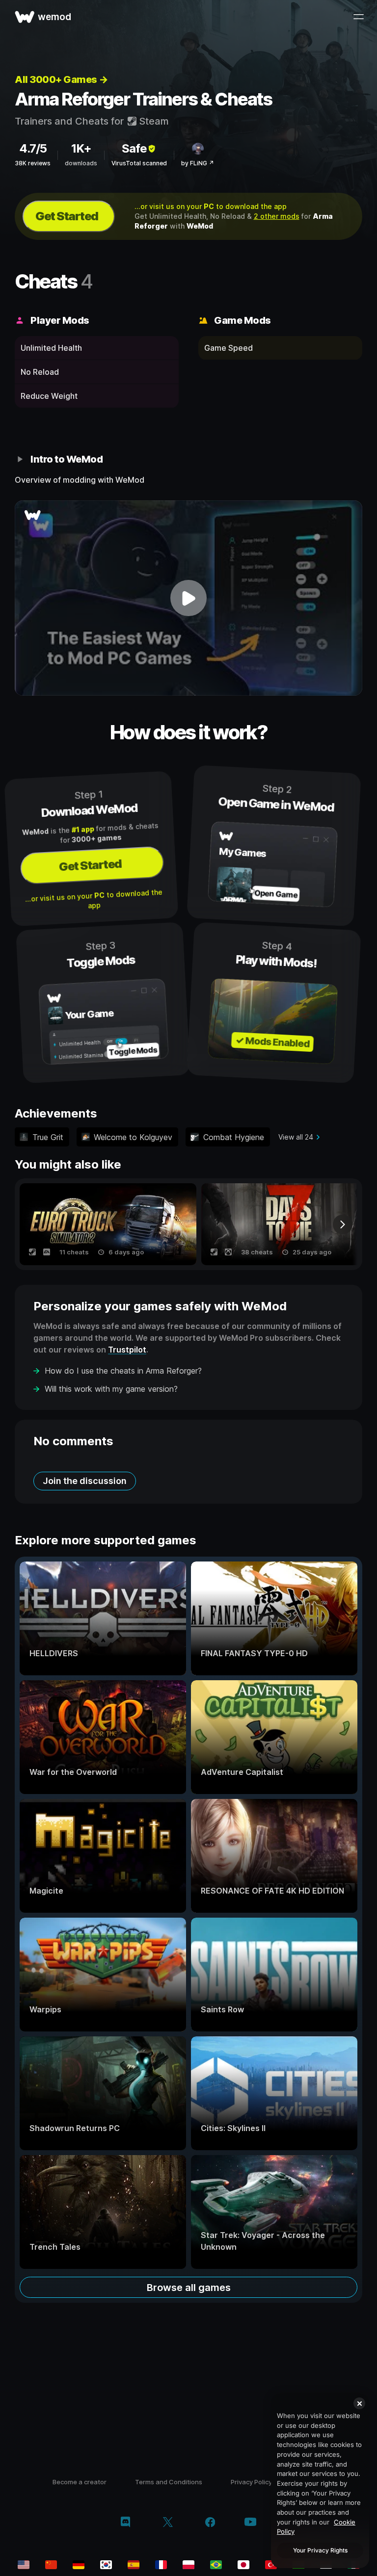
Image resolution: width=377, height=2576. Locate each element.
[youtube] (250, 2523)
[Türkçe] (271, 2565)
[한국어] (106, 2565)
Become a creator (80, 2482)
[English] (24, 2565)
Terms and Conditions (169, 2482)
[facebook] (210, 2523)
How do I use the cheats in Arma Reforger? (123, 1371)
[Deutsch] (79, 2565)
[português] (216, 2565)
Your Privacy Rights (320, 2550)
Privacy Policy (251, 2482)
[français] (161, 2565)
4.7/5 (33, 148)
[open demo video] (188, 598)
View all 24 (296, 1137)
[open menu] (358, 17)
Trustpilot (127, 1350)
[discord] (125, 2523)
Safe (134, 148)
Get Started (67, 216)
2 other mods (277, 216)
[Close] (359, 2403)
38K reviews (33, 163)
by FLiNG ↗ (198, 163)
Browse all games (189, 2288)
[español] (134, 2565)
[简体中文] (51, 2565)
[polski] (188, 2565)
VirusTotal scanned (139, 163)
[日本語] (243, 2565)
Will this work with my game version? (111, 1389)
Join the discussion (85, 1481)
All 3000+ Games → (61, 79)
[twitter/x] (168, 2523)
